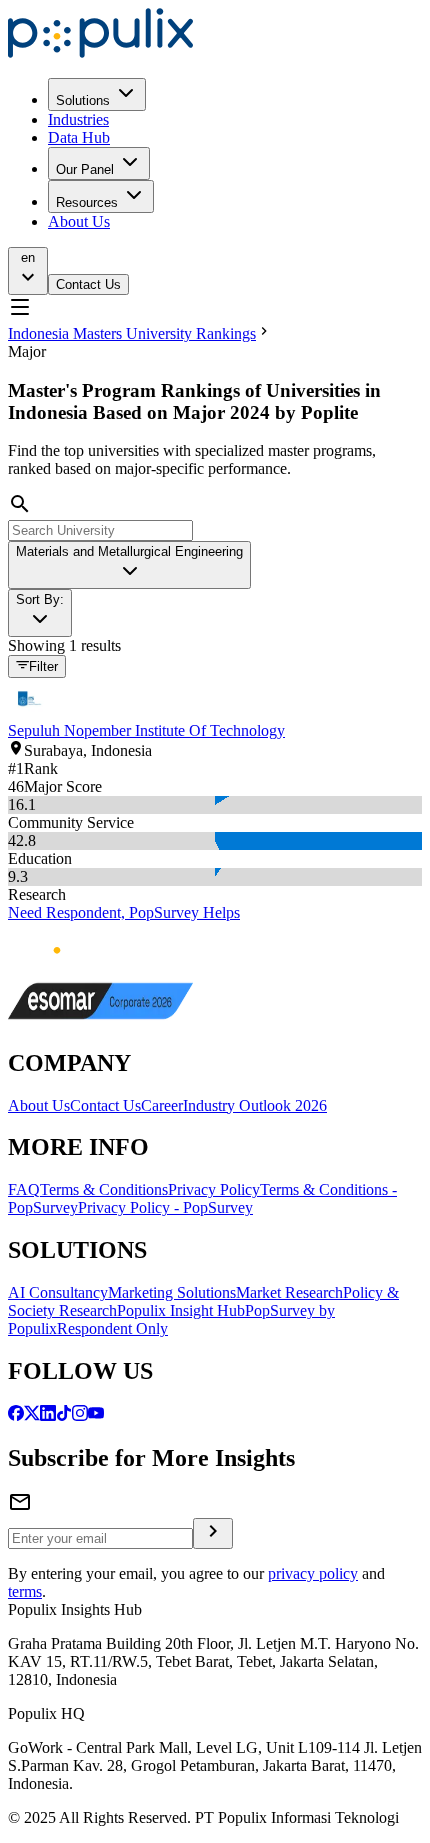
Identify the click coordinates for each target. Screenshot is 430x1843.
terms (25, 1591)
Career (162, 1105)
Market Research (289, 1292)
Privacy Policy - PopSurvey (165, 1207)
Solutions (83, 100)
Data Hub (79, 137)
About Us (79, 221)
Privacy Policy (214, 1189)
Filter (43, 667)
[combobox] (129, 565)
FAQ (24, 1189)
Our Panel (85, 169)
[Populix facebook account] (16, 1415)
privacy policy (313, 1573)
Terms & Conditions (104, 1189)
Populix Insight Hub (181, 1310)
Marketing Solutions (172, 1292)
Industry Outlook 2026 (255, 1105)
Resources (87, 202)
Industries (78, 119)
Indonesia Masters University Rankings (132, 333)
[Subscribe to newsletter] (213, 1533)
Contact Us (88, 284)
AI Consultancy (58, 1292)
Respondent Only (112, 1328)
